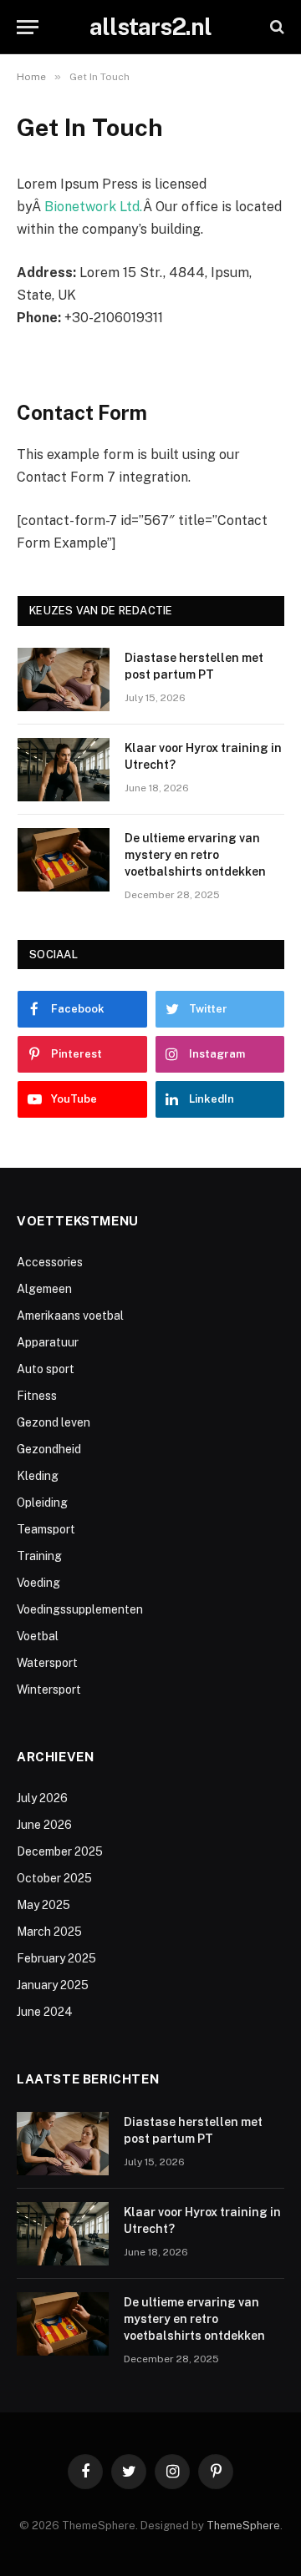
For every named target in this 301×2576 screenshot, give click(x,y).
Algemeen (44, 1289)
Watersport (47, 1663)
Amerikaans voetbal (70, 1316)
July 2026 (42, 1798)
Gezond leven (54, 1422)
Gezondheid (49, 1449)
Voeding (38, 1583)
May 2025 (43, 1905)
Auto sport (46, 1369)
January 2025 (53, 1985)
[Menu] (28, 27)
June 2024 (45, 2012)
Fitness (37, 1396)
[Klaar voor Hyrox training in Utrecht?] (64, 770)
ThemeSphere (243, 2525)
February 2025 (56, 1958)
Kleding (38, 1476)
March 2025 (49, 1932)
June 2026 (44, 1825)
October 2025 (54, 1878)
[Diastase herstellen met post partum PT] (64, 679)
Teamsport (46, 1529)
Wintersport (49, 1690)
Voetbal (38, 1636)
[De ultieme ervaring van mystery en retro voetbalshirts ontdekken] (64, 860)
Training (39, 1556)
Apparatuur (48, 1342)
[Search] (275, 27)
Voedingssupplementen (80, 1609)
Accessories (50, 1262)
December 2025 (60, 1851)
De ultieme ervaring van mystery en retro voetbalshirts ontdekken (195, 855)
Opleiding (42, 1503)
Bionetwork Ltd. (94, 207)
